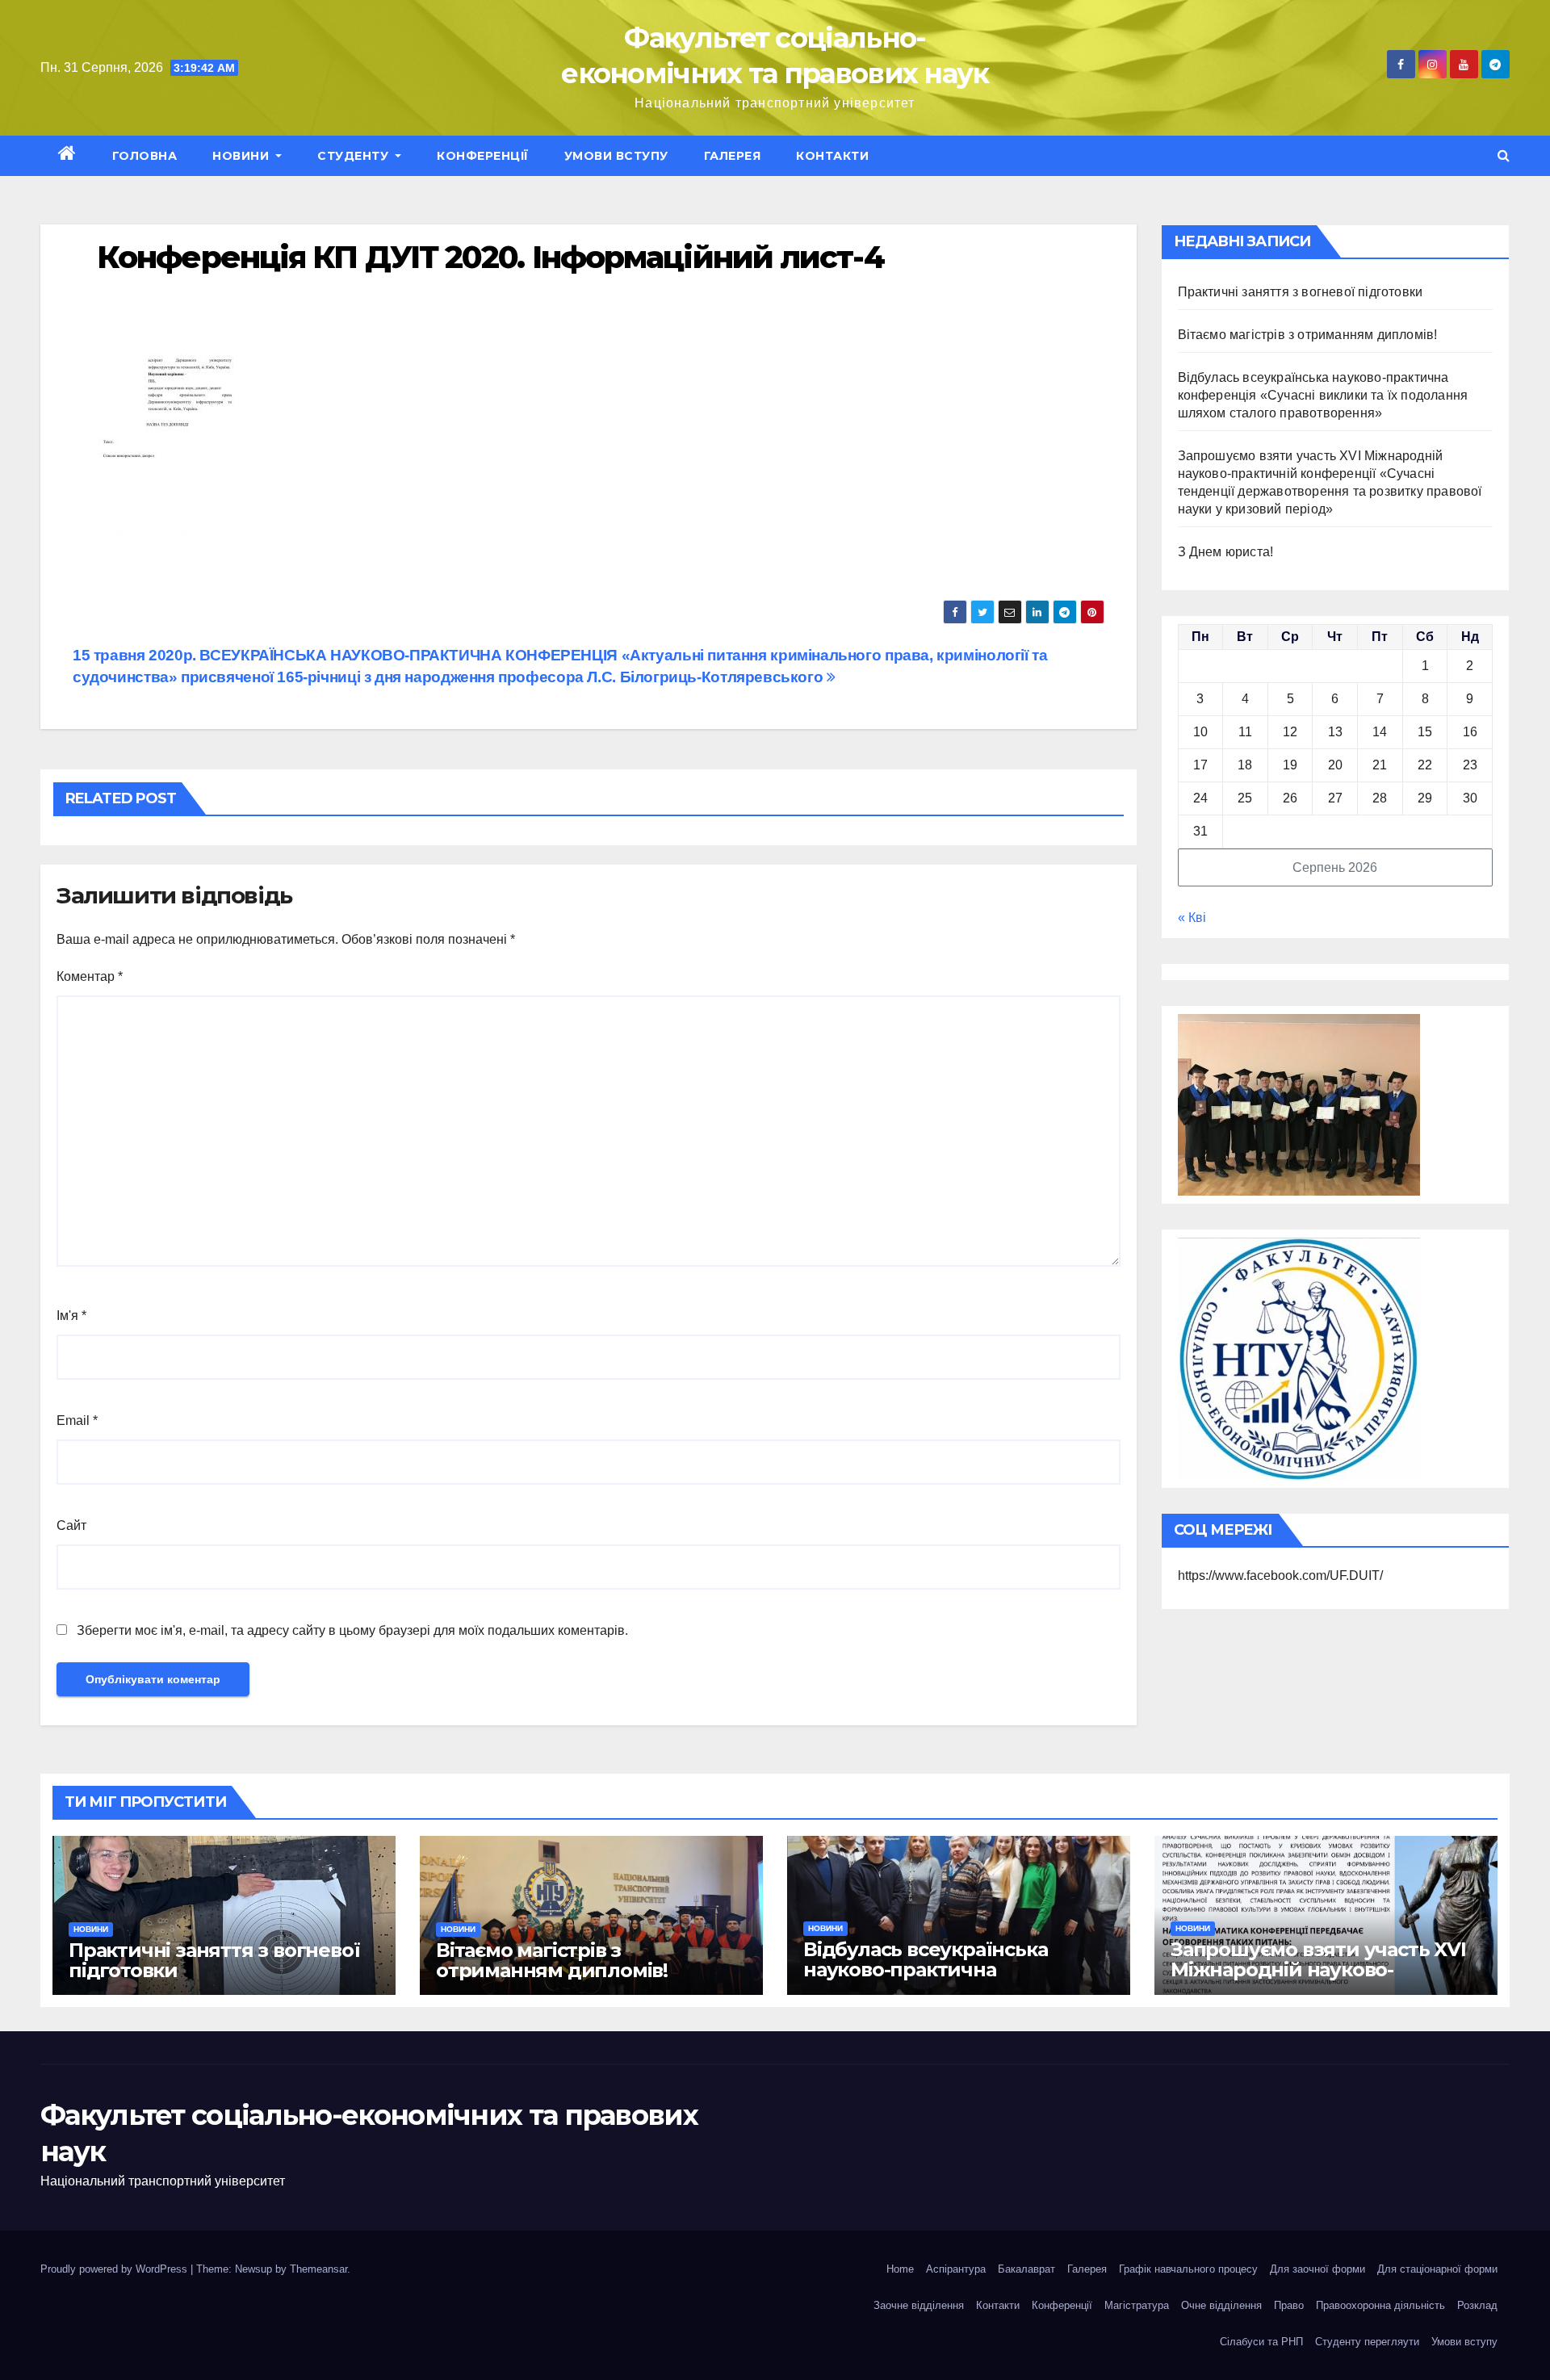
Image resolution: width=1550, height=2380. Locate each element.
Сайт (71, 1525)
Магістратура (1137, 2305)
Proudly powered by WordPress (115, 2269)
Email (77, 1420)
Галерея (733, 156)
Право (1289, 2305)
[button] (1504, 155)
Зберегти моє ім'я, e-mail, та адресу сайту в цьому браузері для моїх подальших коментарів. (352, 1630)
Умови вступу (616, 156)
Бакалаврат (1026, 2269)
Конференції (483, 156)
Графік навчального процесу (1188, 2269)
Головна (145, 156)
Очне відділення (1221, 2305)
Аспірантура (956, 2269)
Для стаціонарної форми (1437, 2269)
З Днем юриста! (1227, 552)
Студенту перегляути (1367, 2342)
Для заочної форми (1317, 2269)
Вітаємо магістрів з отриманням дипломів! (1308, 335)
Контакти (832, 156)
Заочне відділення (919, 2305)
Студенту (355, 156)
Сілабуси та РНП (1261, 2342)
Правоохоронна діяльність (1380, 2305)
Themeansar (318, 2269)
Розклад (1477, 2305)
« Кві (1192, 918)
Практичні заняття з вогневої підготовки (1301, 292)
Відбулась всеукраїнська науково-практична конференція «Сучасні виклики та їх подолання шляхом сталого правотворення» (1323, 395)
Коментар (90, 976)
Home (900, 2269)
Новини (243, 156)
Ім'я (71, 1316)
